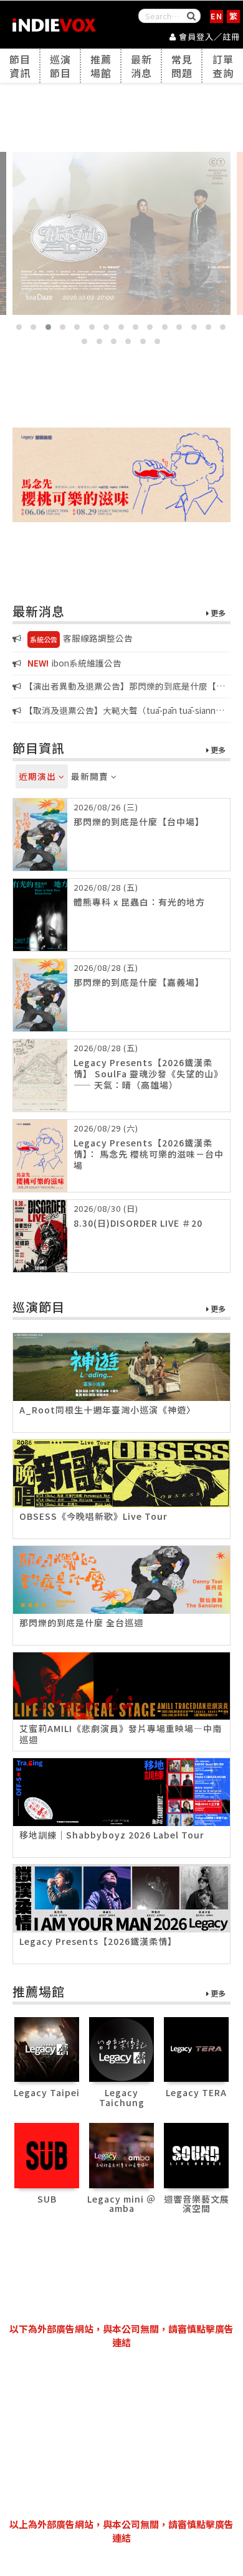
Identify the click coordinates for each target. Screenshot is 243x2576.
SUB (47, 2199)
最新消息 (141, 66)
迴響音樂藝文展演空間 (197, 2204)
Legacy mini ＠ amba (121, 2204)
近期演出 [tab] (39, 776)
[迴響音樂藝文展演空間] (197, 2154)
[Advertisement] (121, 2433)
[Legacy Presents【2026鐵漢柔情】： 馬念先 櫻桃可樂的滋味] (121, 475)
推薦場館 (101, 66)
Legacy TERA (196, 2092)
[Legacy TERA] (197, 2048)
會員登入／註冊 (208, 36)
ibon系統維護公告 (74, 663)
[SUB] (47, 2154)
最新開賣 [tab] (91, 776)
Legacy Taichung (122, 2097)
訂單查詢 (223, 66)
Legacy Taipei (47, 2092)
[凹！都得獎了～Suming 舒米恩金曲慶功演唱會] (121, 234)
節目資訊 (20, 66)
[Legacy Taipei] (47, 2048)
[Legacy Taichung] (122, 2048)
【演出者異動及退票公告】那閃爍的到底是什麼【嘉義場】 (119, 687)
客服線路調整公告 (81, 638)
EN (217, 16)
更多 (217, 613)
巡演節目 (60, 66)
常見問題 (182, 66)
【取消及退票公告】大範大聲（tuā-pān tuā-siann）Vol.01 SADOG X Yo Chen (118, 711)
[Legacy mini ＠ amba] (122, 2154)
